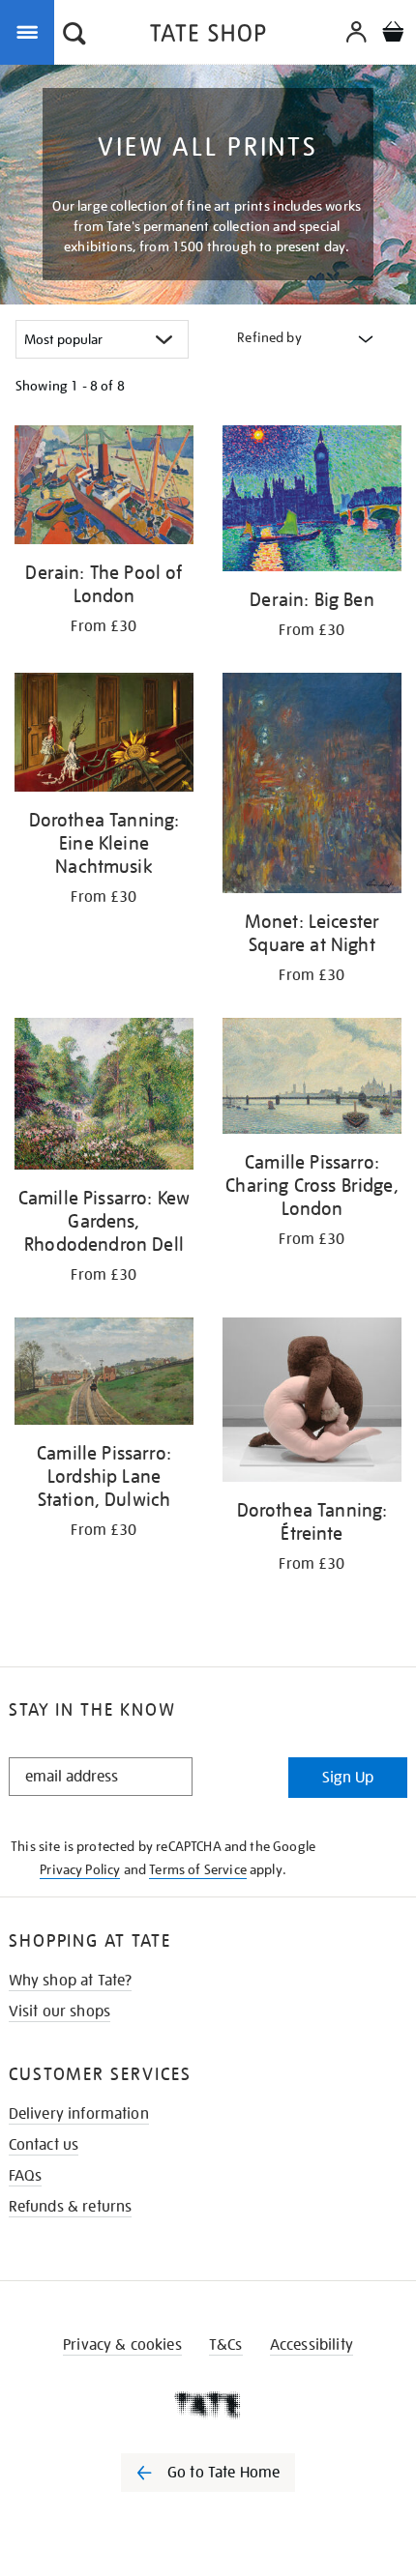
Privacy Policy (80, 1869)
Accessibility (312, 2345)
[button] (74, 36)
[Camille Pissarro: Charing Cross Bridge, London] (312, 1079)
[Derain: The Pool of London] (104, 488)
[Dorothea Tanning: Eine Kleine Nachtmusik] (104, 736)
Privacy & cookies (122, 2345)
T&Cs (226, 2345)
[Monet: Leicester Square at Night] (312, 786)
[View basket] (393, 34)
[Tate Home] (208, 2405)
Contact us (44, 2145)
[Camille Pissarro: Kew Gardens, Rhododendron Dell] (104, 1097)
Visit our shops (59, 2012)
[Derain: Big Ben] (312, 502)
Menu (31, 31)
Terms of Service (198, 1869)
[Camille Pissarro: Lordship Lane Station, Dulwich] (104, 1375)
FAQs (26, 2176)
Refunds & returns (71, 2207)
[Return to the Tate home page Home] (208, 36)
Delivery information (79, 2114)
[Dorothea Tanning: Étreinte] (312, 1403)
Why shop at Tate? (71, 1981)
